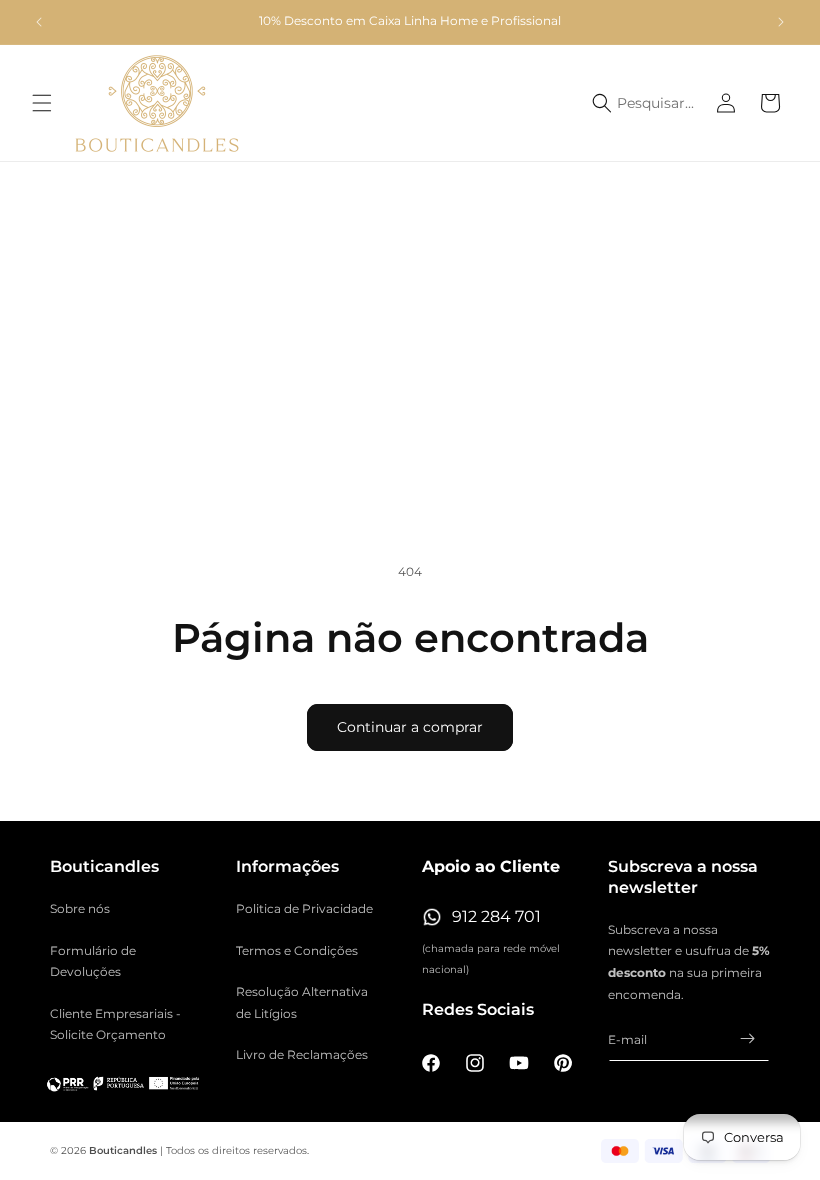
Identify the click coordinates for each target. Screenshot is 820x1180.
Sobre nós (80, 908)
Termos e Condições (297, 950)
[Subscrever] (747, 1038)
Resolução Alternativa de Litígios (302, 1002)
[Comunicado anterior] (39, 22)
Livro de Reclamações (302, 1054)
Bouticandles (123, 1150)
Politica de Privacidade (304, 908)
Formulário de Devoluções (93, 961)
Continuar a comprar (410, 727)
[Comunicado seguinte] (781, 22)
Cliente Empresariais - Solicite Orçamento (115, 1024)
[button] (42, 103)
